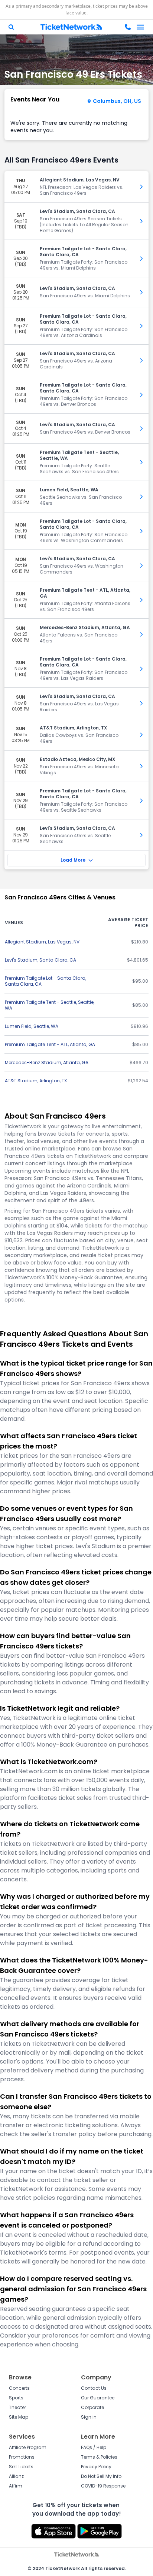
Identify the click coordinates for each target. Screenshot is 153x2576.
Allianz (16, 2476)
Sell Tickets (21, 2467)
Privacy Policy (96, 2467)
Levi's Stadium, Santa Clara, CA (40, 960)
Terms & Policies (99, 2457)
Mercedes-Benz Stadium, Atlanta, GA (47, 1063)
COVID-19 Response (103, 2486)
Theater (17, 2407)
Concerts (19, 2388)
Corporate (92, 2407)
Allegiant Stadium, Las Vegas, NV (42, 942)
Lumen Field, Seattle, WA (32, 1026)
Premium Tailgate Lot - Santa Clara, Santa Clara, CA (45, 981)
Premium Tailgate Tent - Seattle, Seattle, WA (50, 1005)
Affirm (16, 2486)
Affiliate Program (28, 2447)
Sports (16, 2398)
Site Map (19, 2417)
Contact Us (94, 2388)
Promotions (22, 2457)
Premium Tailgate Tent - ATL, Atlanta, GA (50, 1044)
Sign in (89, 2417)
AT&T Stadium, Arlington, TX (36, 1081)
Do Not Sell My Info (101, 2476)
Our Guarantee (98, 2398)
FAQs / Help (94, 2447)
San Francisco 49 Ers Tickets (73, 74)
